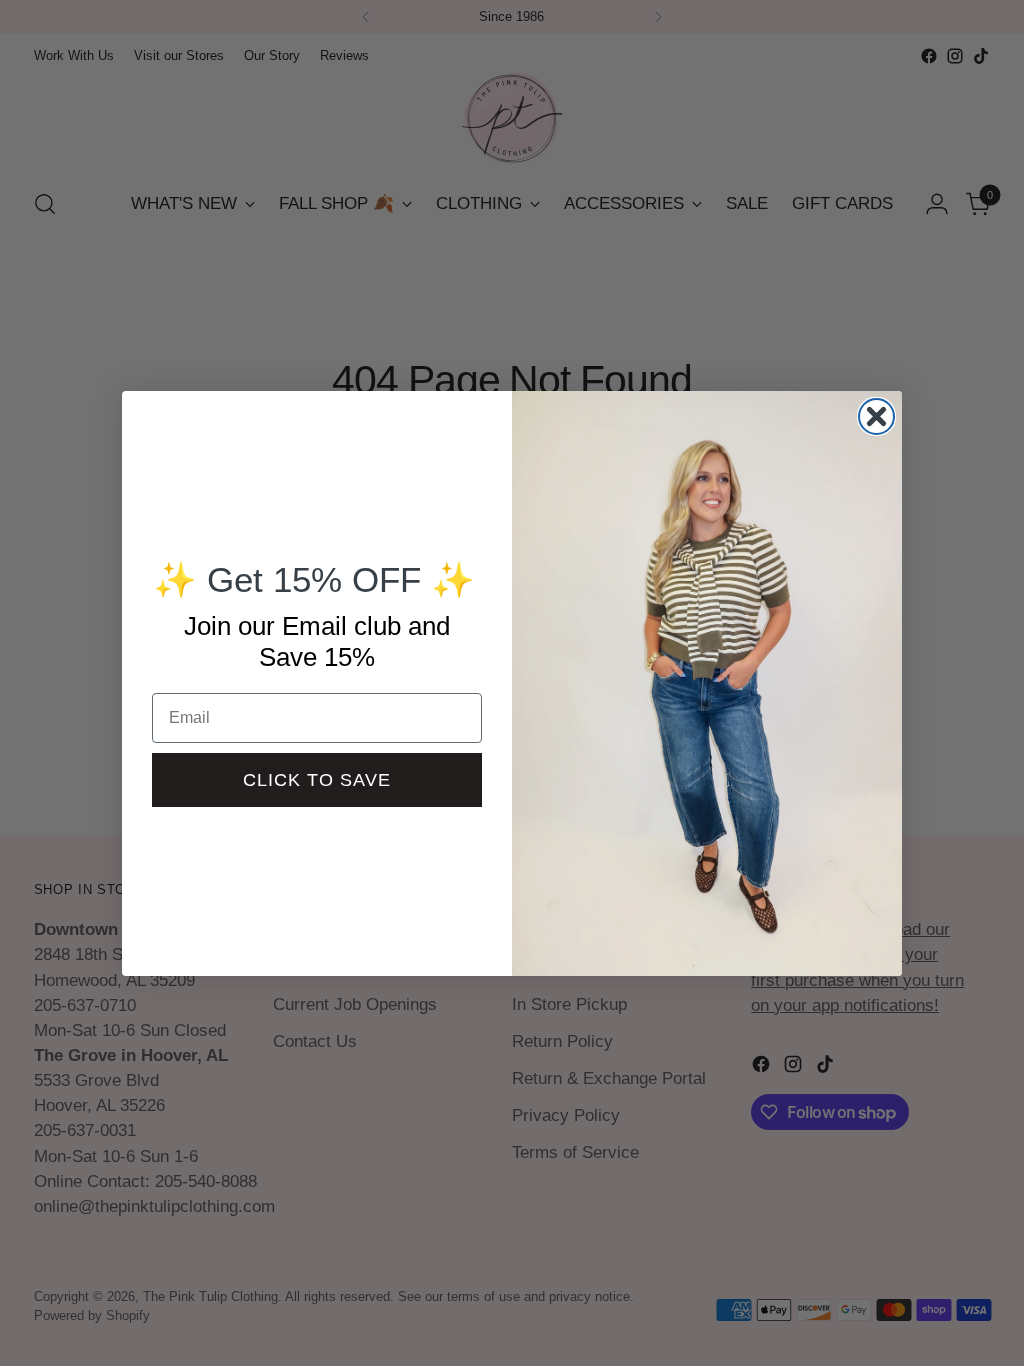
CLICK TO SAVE (317, 780)
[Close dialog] (876, 416)
